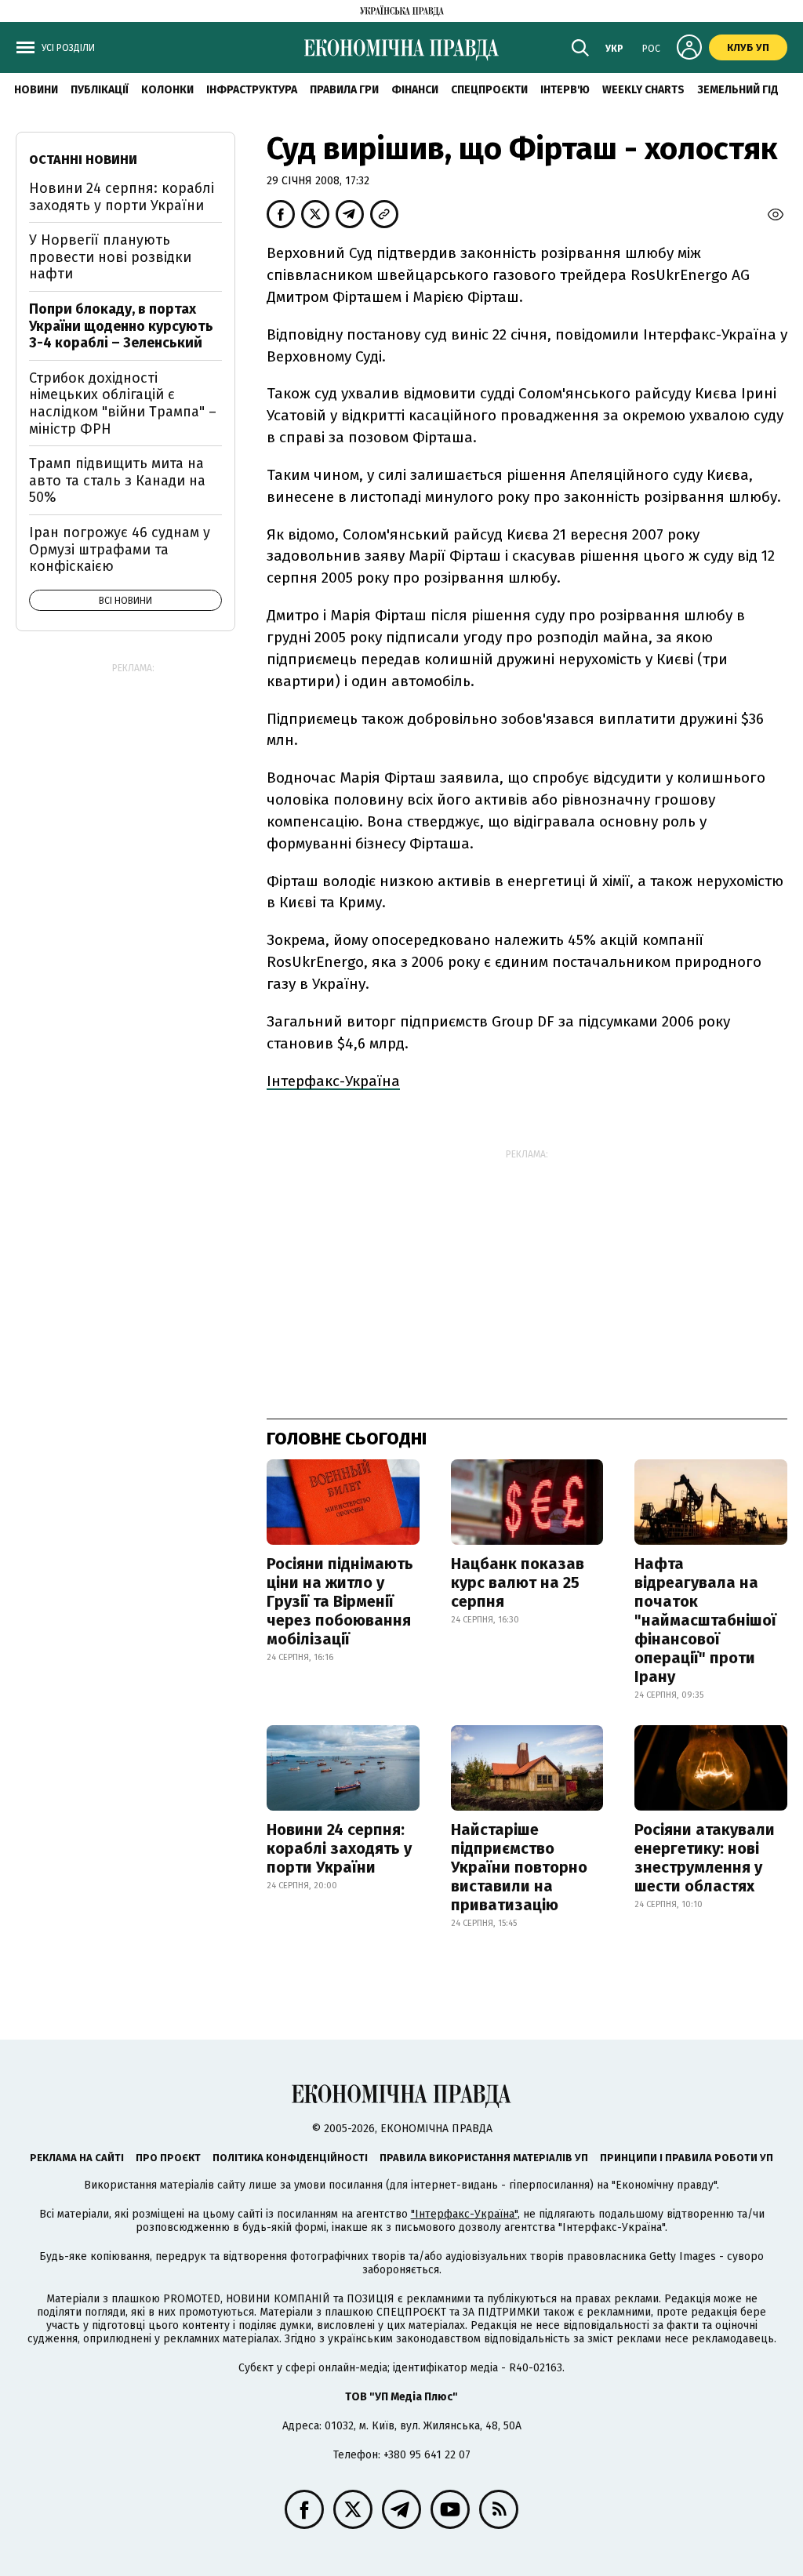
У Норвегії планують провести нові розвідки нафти (110, 257)
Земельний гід (738, 90)
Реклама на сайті (77, 2158)
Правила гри (344, 90)
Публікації (100, 90)
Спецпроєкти (489, 90)
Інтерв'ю (565, 90)
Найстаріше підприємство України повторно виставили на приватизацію (519, 1867)
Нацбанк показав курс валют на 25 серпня (518, 1582)
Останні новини (83, 160)
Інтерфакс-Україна (333, 1081)
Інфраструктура (252, 90)
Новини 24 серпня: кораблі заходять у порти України (339, 1848)
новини (36, 90)
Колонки (167, 90)
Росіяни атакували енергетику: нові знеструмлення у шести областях (705, 1858)
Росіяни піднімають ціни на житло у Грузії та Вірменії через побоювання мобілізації (340, 1601)
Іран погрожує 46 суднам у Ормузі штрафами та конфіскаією (120, 549)
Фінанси (415, 90)
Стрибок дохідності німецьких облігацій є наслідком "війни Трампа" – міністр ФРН (123, 403)
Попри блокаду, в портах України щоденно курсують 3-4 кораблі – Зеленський (121, 326)
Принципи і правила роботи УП (687, 2158)
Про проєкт (168, 2158)
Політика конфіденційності (290, 2158)
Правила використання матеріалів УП (484, 2158)
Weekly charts (643, 90)
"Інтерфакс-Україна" (464, 2214)
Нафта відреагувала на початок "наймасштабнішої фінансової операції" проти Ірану (705, 1620)
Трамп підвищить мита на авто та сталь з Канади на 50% (117, 480)
